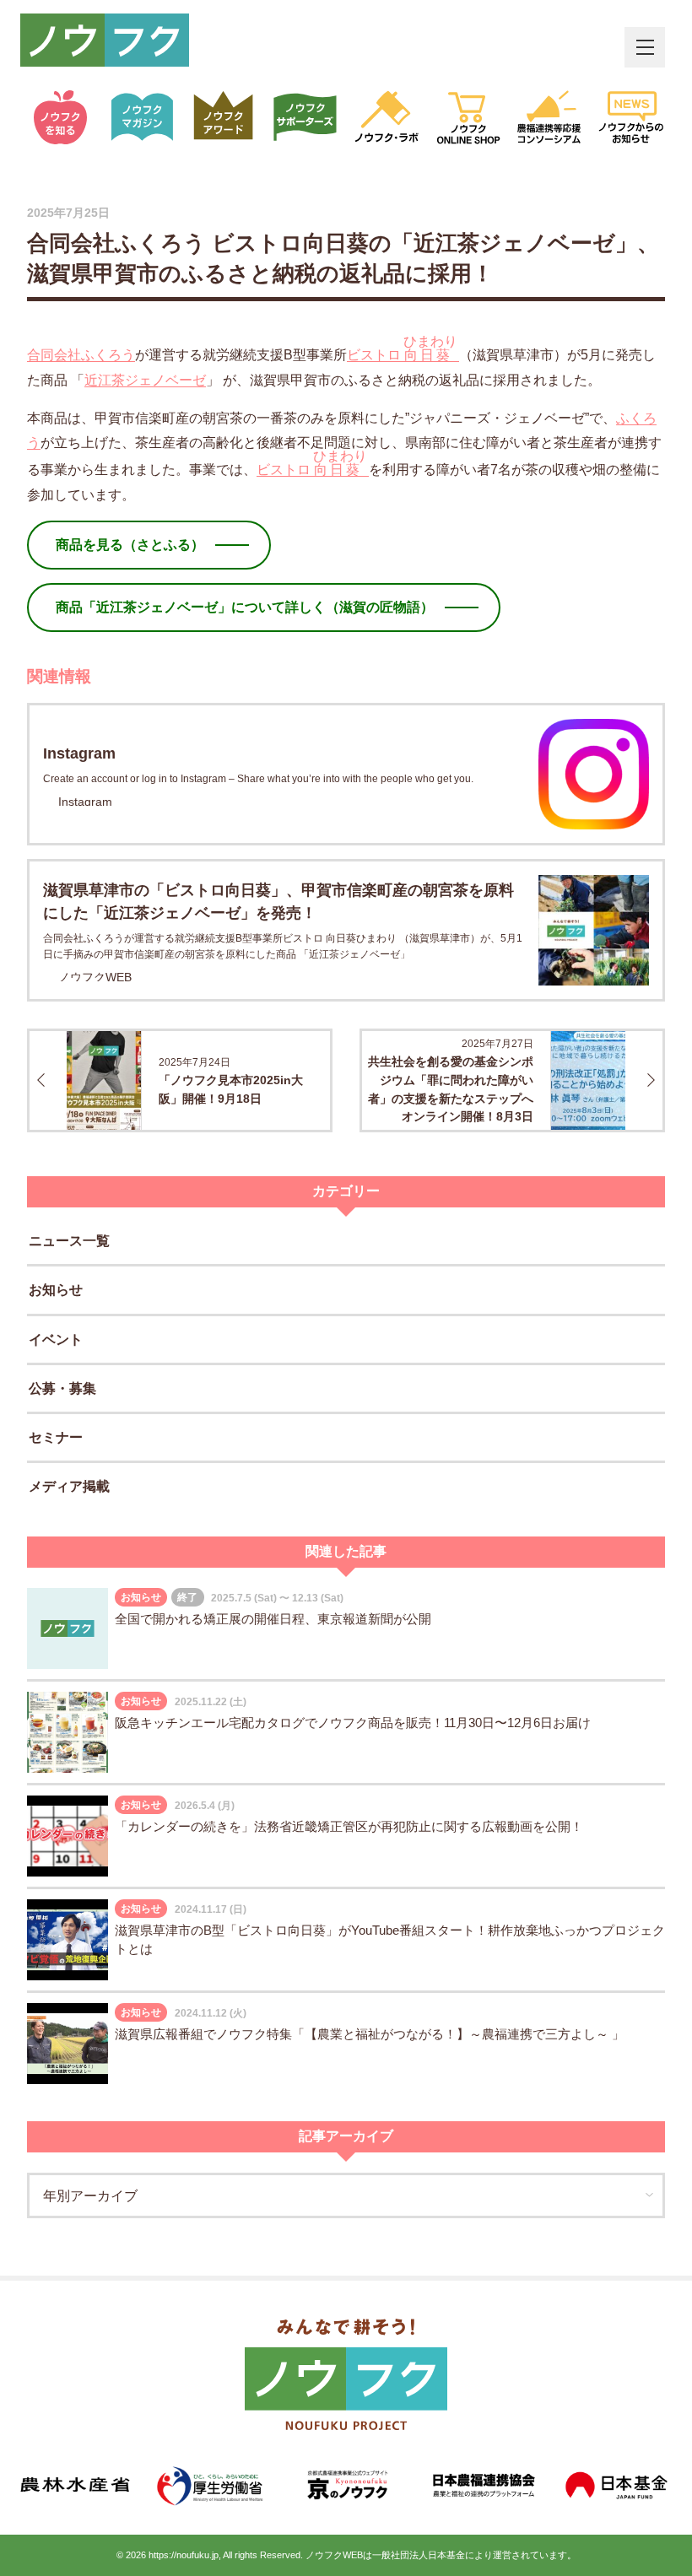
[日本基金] (617, 2485)
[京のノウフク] (346, 2485)
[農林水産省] (75, 2485)
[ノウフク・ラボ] (387, 117)
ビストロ (402, 348)
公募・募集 (62, 1388)
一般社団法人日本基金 (419, 2555)
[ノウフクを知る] (61, 117)
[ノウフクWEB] (346, 2374)
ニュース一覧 (69, 1241)
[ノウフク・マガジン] (143, 117)
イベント (56, 1339)
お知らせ (56, 1290)
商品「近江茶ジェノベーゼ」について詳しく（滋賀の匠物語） (245, 607)
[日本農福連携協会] (481, 2485)
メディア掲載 (69, 1486)
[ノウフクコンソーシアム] (550, 117)
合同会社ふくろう (81, 355)
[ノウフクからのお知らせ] (632, 117)
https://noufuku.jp (184, 2555)
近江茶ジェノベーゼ (145, 380)
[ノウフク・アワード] (224, 117)
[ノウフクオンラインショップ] (469, 117)
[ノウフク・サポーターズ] (306, 117)
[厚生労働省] (211, 2485)
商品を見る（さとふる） (130, 545)
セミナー (56, 1437)
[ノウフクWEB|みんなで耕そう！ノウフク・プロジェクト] (105, 40)
